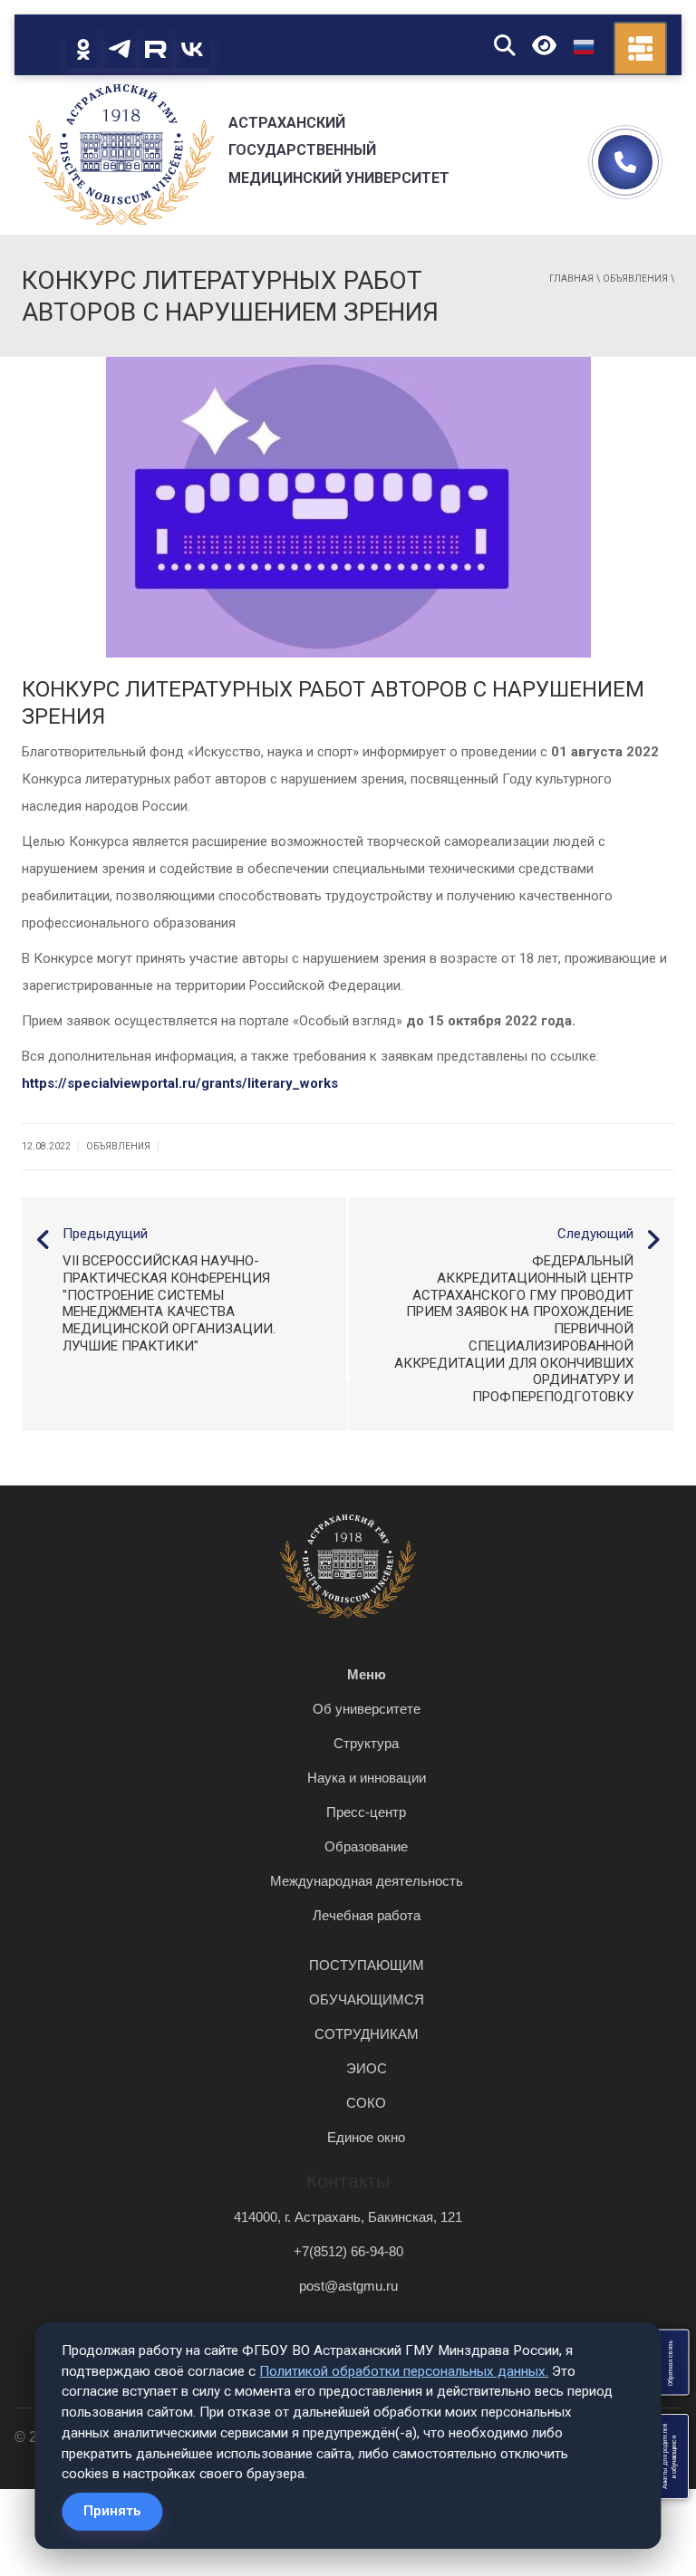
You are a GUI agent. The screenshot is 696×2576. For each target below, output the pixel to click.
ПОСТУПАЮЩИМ (367, 1965)
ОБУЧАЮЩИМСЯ (367, 1999)
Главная (571, 279)
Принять (112, 2511)
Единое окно (366, 2137)
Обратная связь (670, 2363)
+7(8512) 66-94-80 (348, 2251)
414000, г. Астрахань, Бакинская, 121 (348, 2217)
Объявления (635, 279)
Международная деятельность (367, 1881)
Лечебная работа (367, 1915)
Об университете (367, 1709)
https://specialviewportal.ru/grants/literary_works (180, 1083)
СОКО (366, 2103)
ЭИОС (367, 2068)
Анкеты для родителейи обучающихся (670, 2456)
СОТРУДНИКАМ (367, 2034)
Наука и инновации (367, 1778)
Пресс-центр (366, 1812)
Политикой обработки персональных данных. (404, 2371)
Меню (367, 1674)
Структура (366, 1743)
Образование (366, 1846)
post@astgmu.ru (348, 2286)
